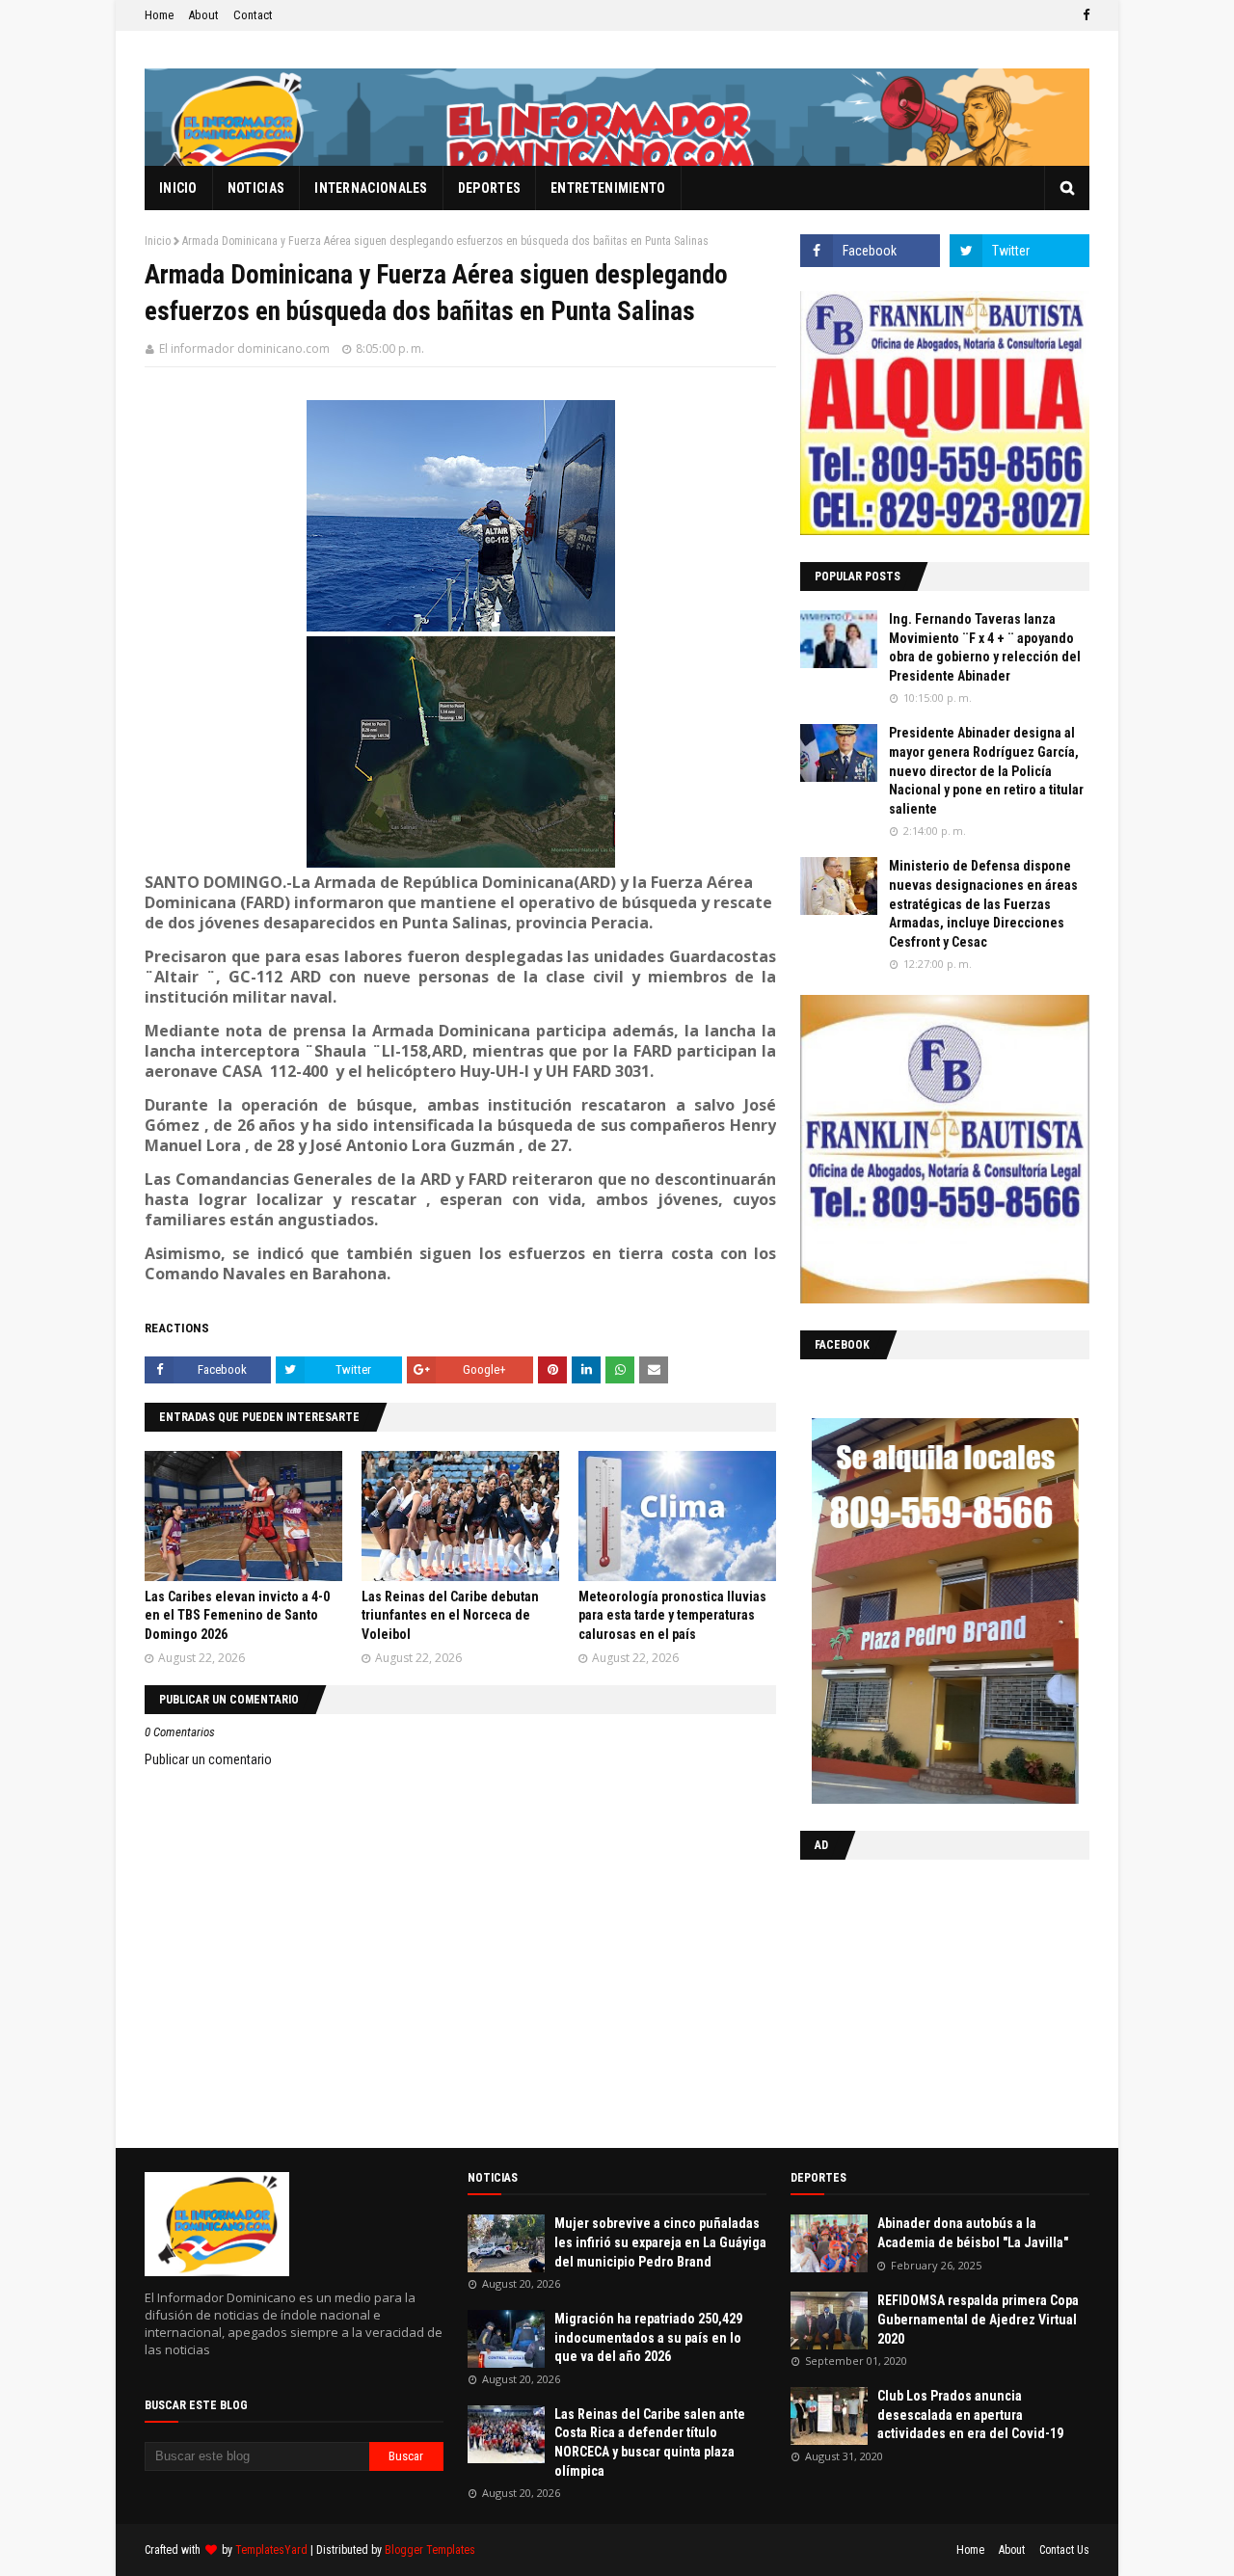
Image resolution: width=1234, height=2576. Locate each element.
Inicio (158, 241)
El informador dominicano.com (244, 349)
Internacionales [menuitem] (371, 188)
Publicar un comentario (208, 1759)
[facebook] (1084, 15)
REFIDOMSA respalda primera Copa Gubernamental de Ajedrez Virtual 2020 (978, 2319)
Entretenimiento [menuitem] (608, 188)
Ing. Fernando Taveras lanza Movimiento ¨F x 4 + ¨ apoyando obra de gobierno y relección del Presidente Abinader (985, 647)
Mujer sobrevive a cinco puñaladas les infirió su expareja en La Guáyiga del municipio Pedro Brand (660, 2242)
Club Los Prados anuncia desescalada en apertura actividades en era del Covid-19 (970, 2415)
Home (159, 15)
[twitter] (1019, 251)
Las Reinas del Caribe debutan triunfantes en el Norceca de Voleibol (450, 1615)
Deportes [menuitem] (489, 188)
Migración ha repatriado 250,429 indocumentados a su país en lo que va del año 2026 (648, 2337)
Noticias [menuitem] (256, 188)
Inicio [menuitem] (178, 188)
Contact (253, 15)
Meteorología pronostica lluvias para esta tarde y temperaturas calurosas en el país (672, 1615)
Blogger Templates (430, 2550)
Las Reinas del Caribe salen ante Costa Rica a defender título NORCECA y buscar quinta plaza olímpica (650, 2442)
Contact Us (1064, 2550)
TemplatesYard (271, 2550)
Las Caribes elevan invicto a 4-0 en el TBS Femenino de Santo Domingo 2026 (237, 1615)
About (203, 15)
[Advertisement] (921, 1999)
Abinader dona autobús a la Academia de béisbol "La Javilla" (973, 2233)
